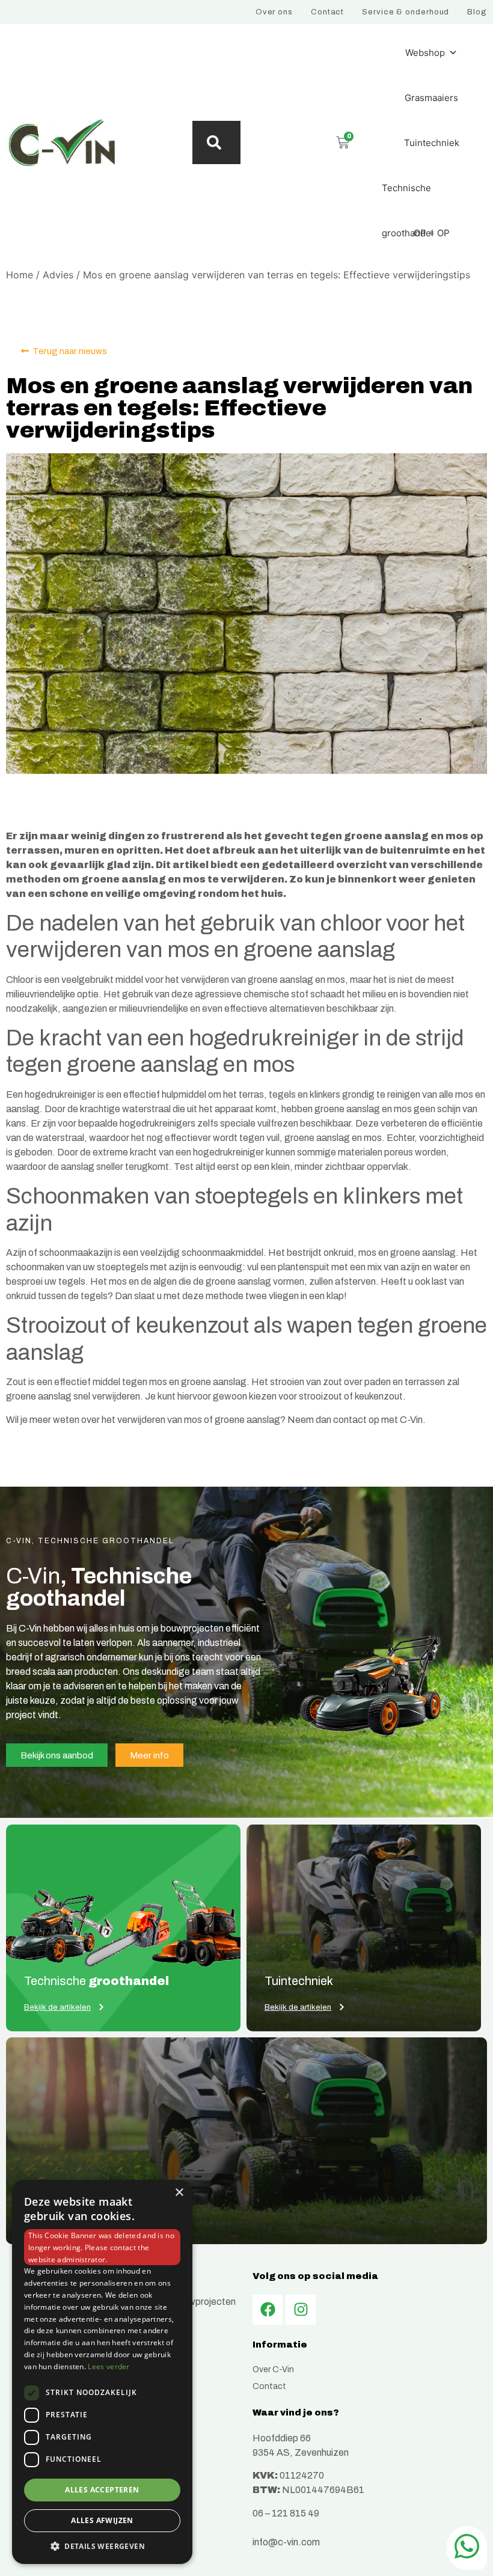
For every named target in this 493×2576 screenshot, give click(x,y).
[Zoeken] (216, 142)
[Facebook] (268, 2310)
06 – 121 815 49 (286, 2513)
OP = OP (432, 233)
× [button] (179, 2193)
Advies (58, 275)
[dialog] (102, 2372)
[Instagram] (301, 2310)
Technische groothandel (408, 196)
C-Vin (411, 1420)
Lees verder (109, 2366)
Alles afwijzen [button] (102, 2520)
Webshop (425, 53)
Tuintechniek (432, 143)
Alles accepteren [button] (102, 2490)
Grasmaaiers (431, 98)
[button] (102, 2546)
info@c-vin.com (286, 2542)
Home (20, 275)
